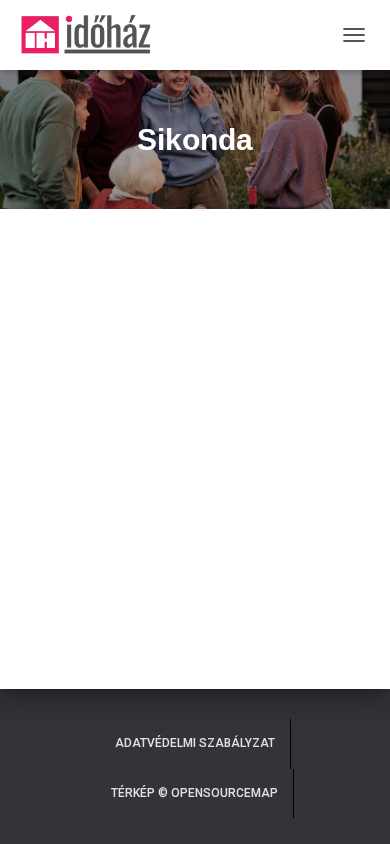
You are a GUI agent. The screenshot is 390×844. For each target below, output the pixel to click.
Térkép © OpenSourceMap (194, 793)
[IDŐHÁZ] (92, 35)
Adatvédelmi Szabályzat (195, 743)
